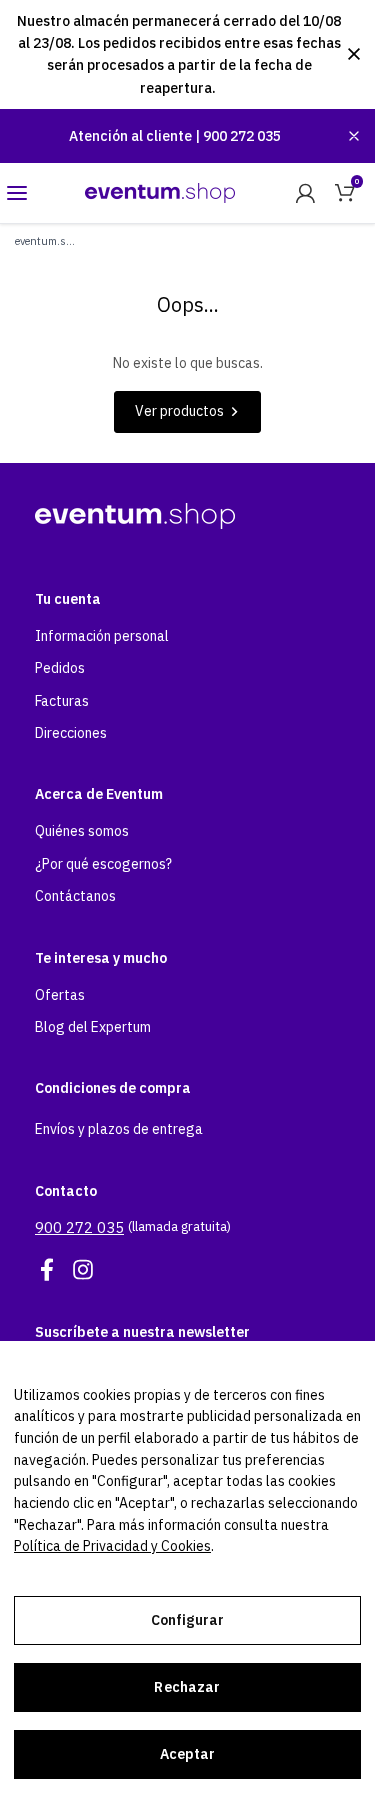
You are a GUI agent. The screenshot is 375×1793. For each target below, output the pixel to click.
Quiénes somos (82, 831)
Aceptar (188, 1754)
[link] (305, 193)
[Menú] (17, 193)
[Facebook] (47, 1270)
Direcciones (71, 733)
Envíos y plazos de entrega (119, 1129)
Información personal (102, 636)
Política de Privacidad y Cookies (112, 1546)
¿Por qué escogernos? (103, 864)
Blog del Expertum (93, 1027)
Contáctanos (75, 896)
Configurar (187, 1620)
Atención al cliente (132, 136)
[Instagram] (83, 1270)
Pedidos (60, 668)
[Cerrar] (354, 136)
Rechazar (187, 1687)
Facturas (62, 701)
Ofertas (60, 995)
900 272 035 (242, 136)
